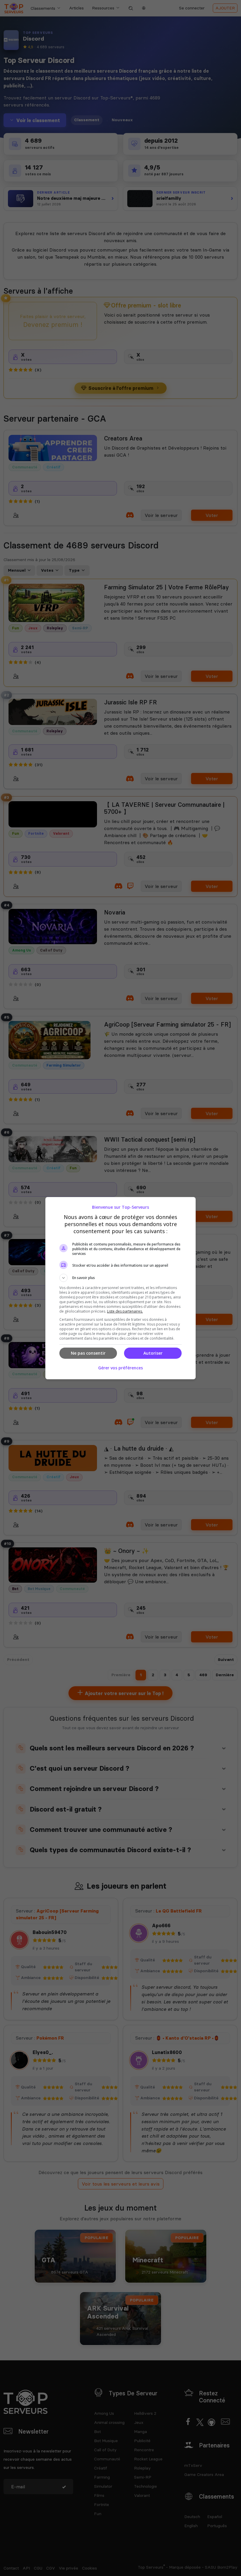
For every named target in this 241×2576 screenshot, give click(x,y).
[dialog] (120, 1288)
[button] (120, 1278)
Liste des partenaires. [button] (125, 1311)
